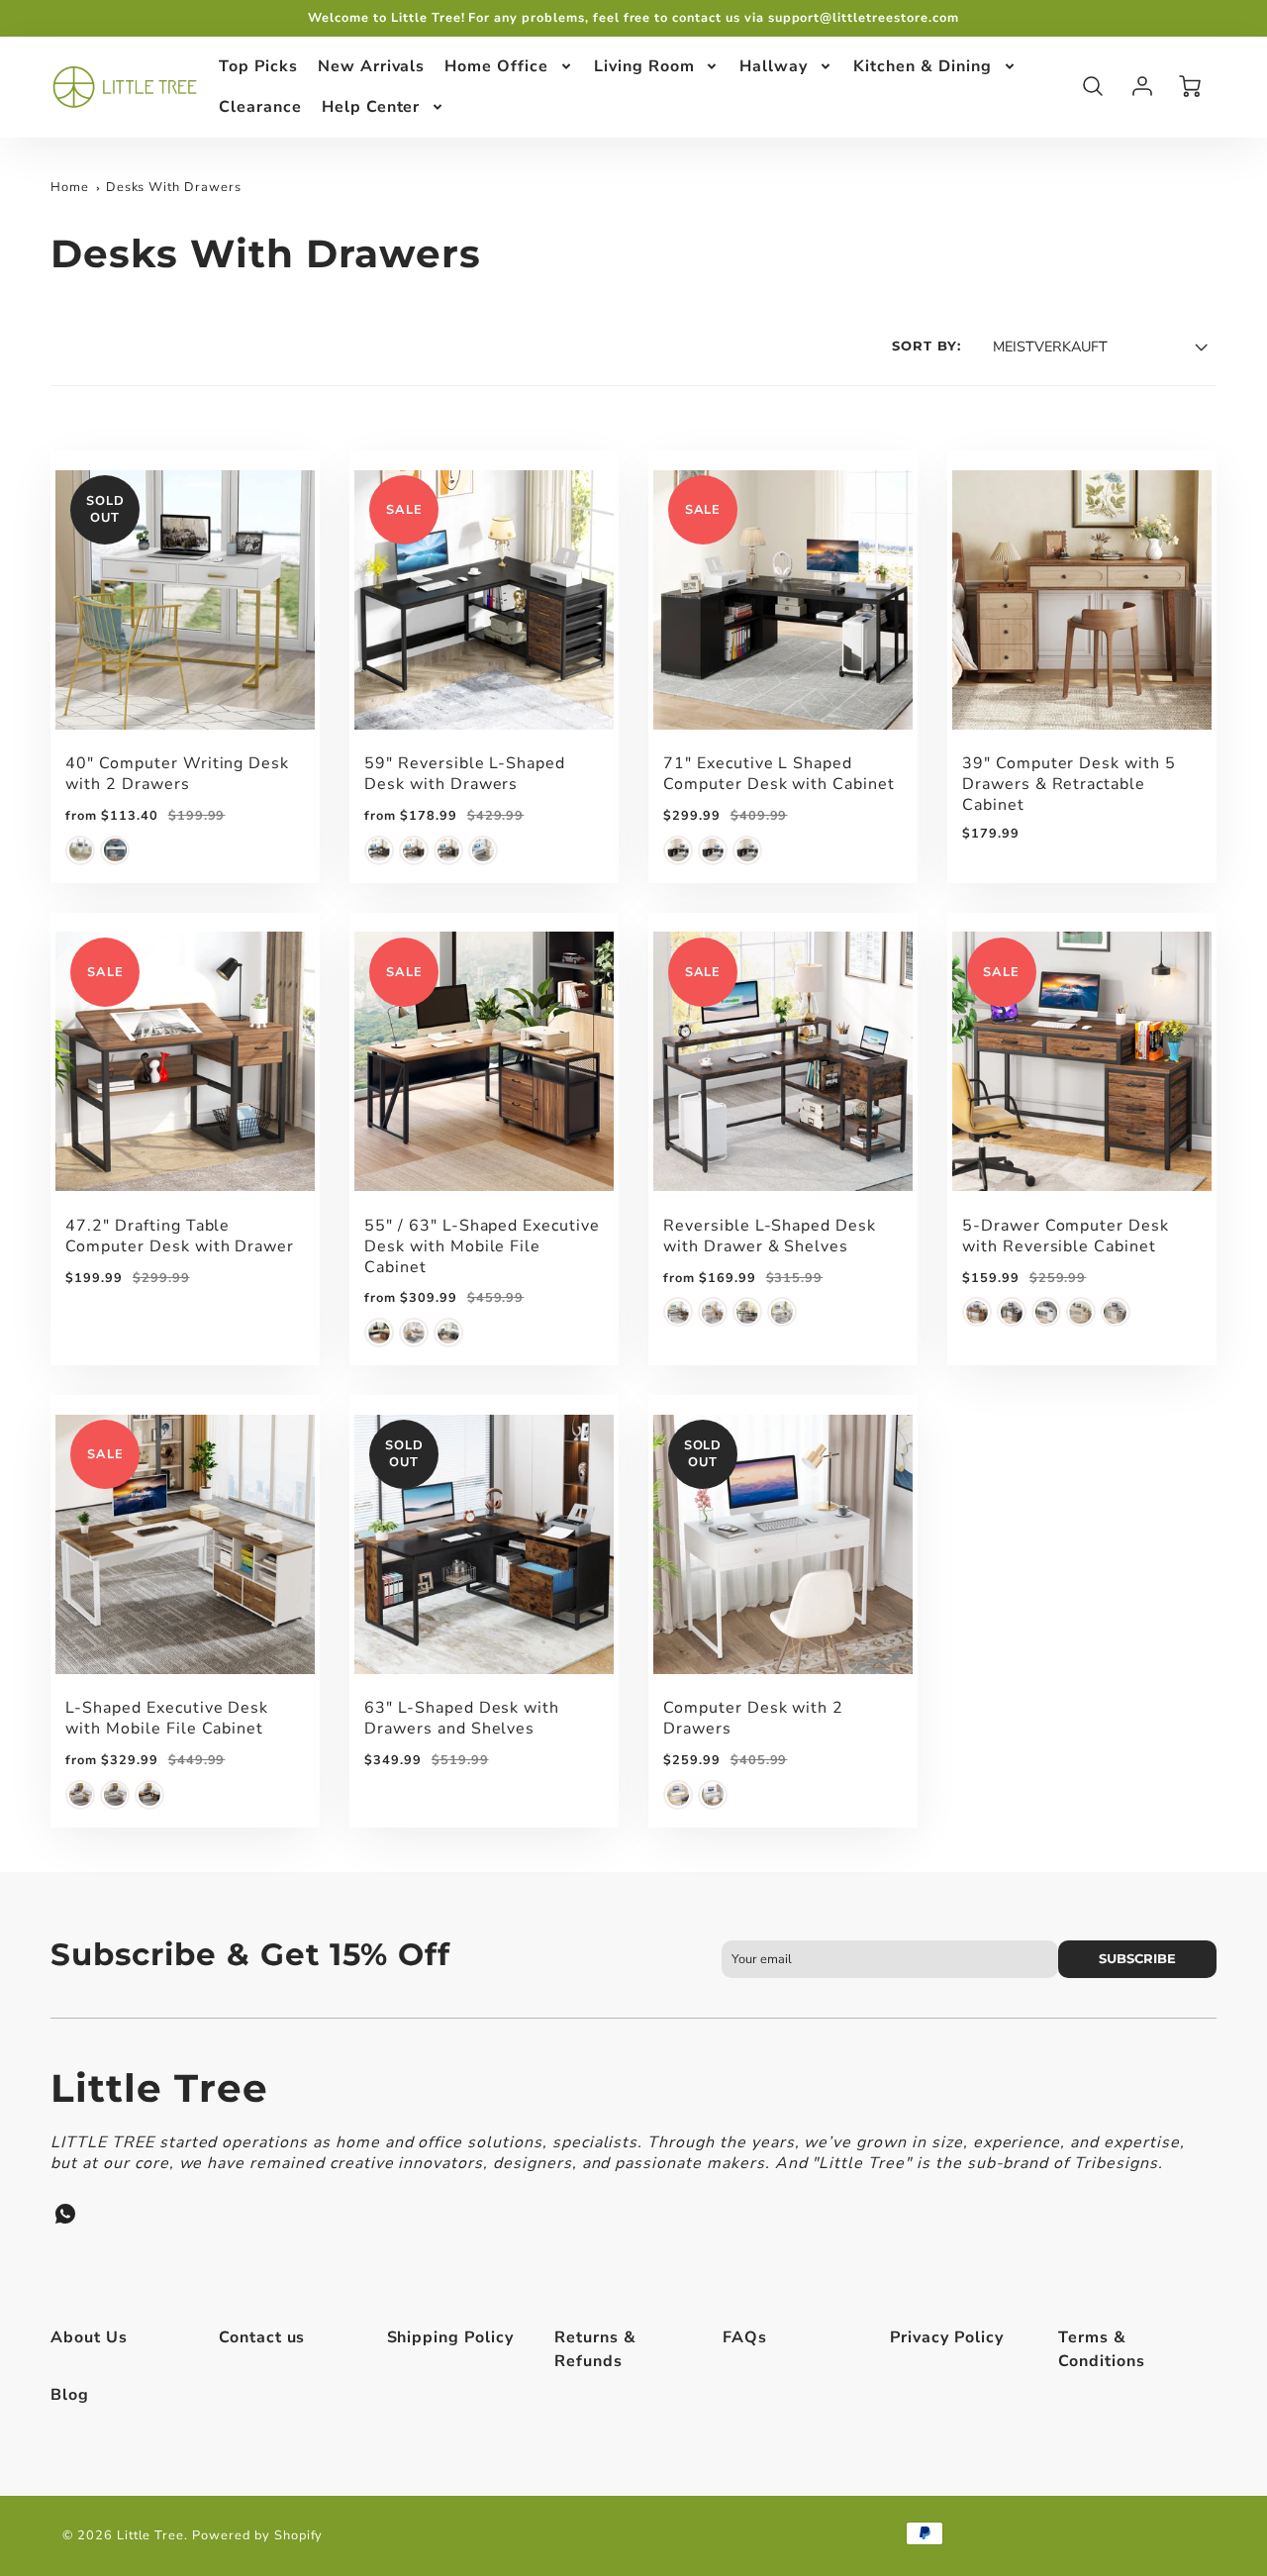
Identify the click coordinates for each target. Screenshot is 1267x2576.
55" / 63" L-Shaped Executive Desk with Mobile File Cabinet (482, 1246)
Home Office (496, 66)
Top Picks (258, 66)
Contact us (262, 2337)
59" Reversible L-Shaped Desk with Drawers (465, 774)
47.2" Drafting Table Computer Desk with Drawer (180, 1236)
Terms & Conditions (1102, 2349)
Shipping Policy (450, 2337)
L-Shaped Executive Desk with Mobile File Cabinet (167, 1718)
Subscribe (1137, 1959)
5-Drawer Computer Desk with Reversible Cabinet (1066, 1236)
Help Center (371, 106)
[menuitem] (258, 67)
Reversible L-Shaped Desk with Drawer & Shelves (770, 1236)
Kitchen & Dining (922, 66)
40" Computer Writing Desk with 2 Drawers (177, 774)
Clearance (260, 106)
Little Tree (159, 2088)
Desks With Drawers (174, 187)
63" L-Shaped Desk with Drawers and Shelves (462, 1718)
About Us (89, 2337)
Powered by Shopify (257, 2535)
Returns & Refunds (595, 2349)
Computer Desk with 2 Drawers (753, 1718)
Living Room (644, 66)
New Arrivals (372, 66)
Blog (70, 2395)
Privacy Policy (946, 2337)
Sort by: (926, 346)
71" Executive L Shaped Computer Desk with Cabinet (779, 774)
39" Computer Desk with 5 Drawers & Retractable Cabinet (1069, 784)
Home (70, 187)
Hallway (774, 66)
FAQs (745, 2337)
